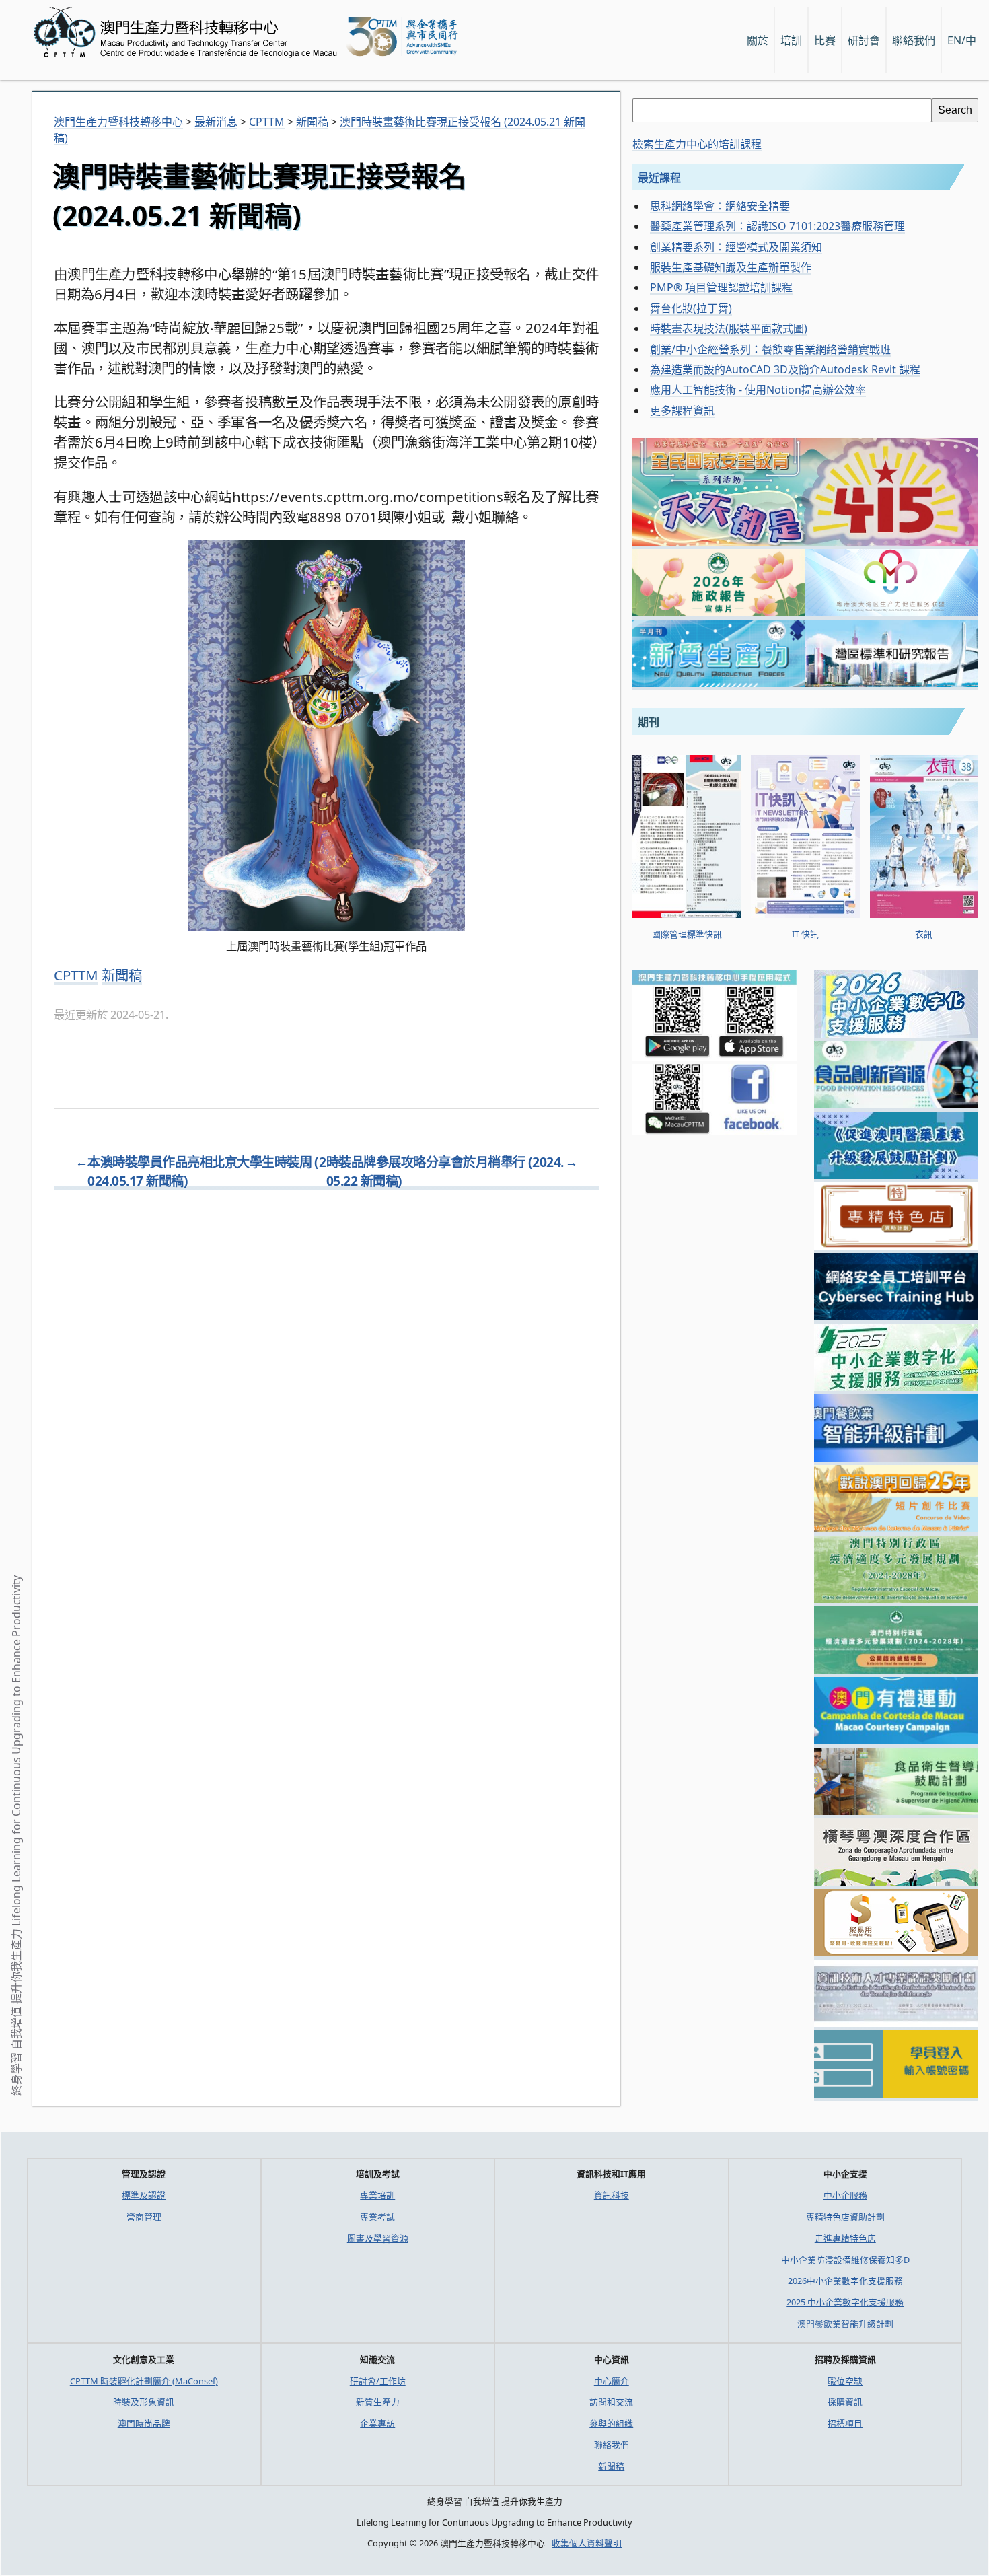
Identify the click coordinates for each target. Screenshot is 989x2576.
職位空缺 (845, 2381)
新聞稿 (122, 975)
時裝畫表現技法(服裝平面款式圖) (729, 328)
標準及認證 (144, 2195)
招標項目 (845, 2423)
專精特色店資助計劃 (845, 2217)
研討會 (864, 40)
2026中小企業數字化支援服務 (845, 2281)
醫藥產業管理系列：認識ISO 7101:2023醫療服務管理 (777, 226)
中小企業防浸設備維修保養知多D (845, 2260)
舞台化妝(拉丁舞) (691, 308)
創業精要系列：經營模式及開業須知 (736, 247)
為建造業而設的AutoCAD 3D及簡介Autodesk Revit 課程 (785, 369)
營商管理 (144, 2217)
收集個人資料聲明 (587, 2543)
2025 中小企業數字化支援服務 (845, 2302)
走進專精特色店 (845, 2238)
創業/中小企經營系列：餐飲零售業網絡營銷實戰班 (770, 349)
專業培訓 (377, 2195)
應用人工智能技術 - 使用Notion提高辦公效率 (758, 390)
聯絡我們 (612, 2445)
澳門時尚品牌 (144, 2423)
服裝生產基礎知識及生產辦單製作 (731, 267)
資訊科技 (612, 2195)
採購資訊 (845, 2402)
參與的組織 (611, 2423)
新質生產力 (378, 2402)
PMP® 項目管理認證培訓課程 (721, 287)
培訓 (791, 40)
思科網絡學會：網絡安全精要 (720, 206)
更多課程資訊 (682, 410)
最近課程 (659, 178)
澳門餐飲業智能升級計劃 (845, 2324)
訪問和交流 (611, 2402)
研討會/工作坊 (378, 2381)
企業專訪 (377, 2423)
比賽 (825, 40)
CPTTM (76, 975)
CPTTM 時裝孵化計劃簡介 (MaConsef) (144, 2381)
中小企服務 (845, 2195)
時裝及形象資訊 (144, 2402)
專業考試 (377, 2217)
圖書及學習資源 (378, 2238)
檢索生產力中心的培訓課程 (697, 144)
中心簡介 (612, 2381)
